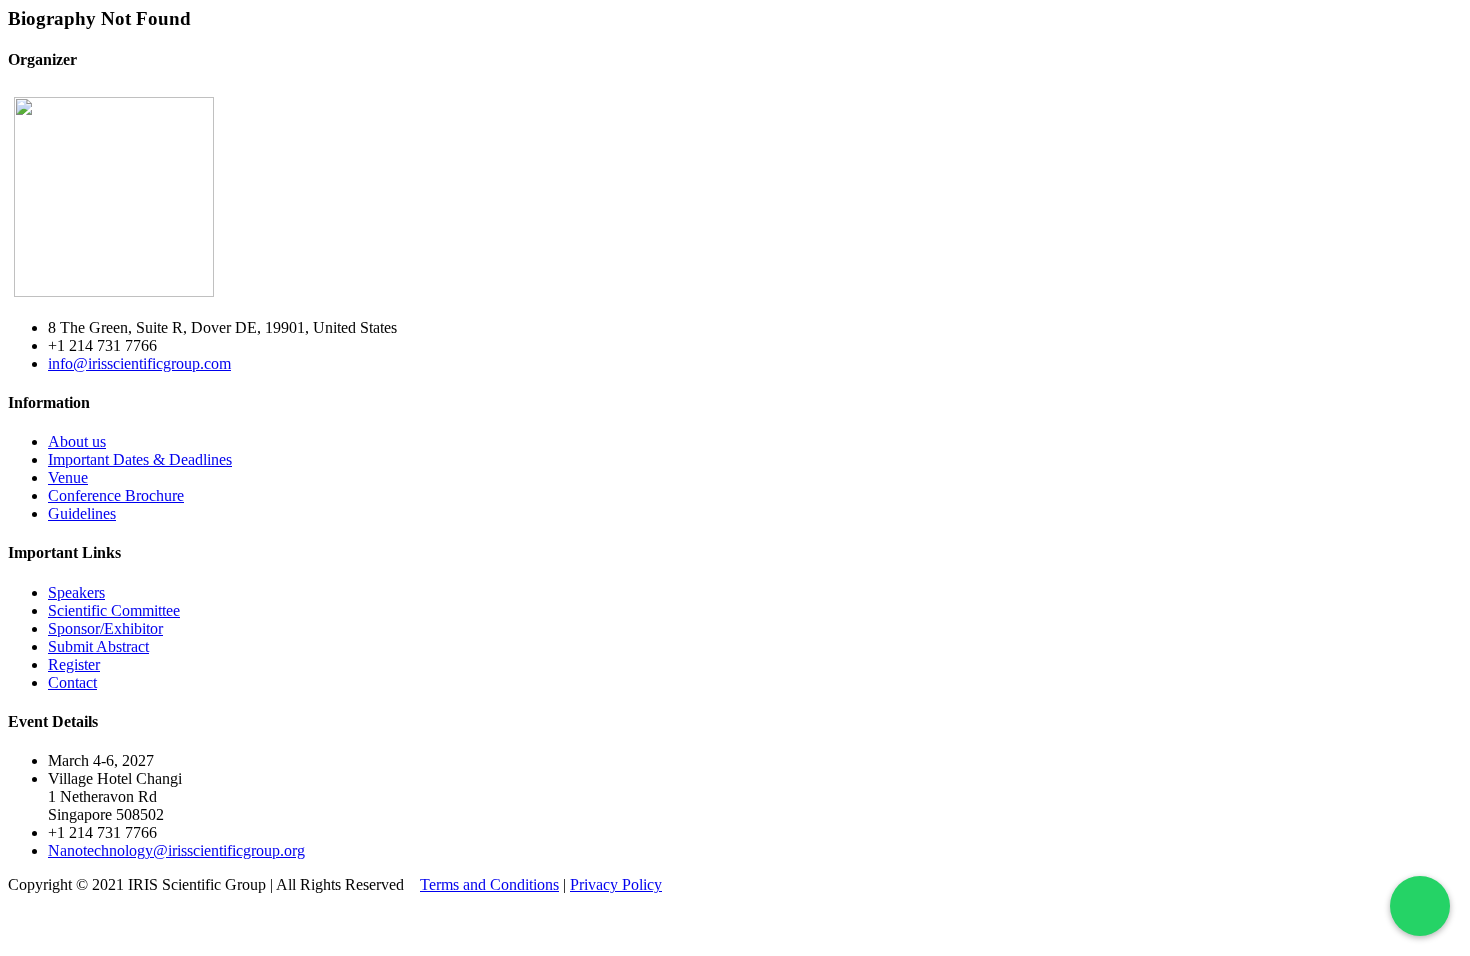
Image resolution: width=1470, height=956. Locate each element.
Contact (72, 682)
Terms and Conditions (489, 884)
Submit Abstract (98, 646)
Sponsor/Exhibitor (105, 628)
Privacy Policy (616, 884)
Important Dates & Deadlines (140, 459)
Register (74, 664)
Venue (68, 477)
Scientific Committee (114, 610)
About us (77, 441)
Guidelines (82, 513)
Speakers (76, 592)
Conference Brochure (116, 495)
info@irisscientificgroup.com (139, 363)
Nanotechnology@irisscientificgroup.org (176, 850)
